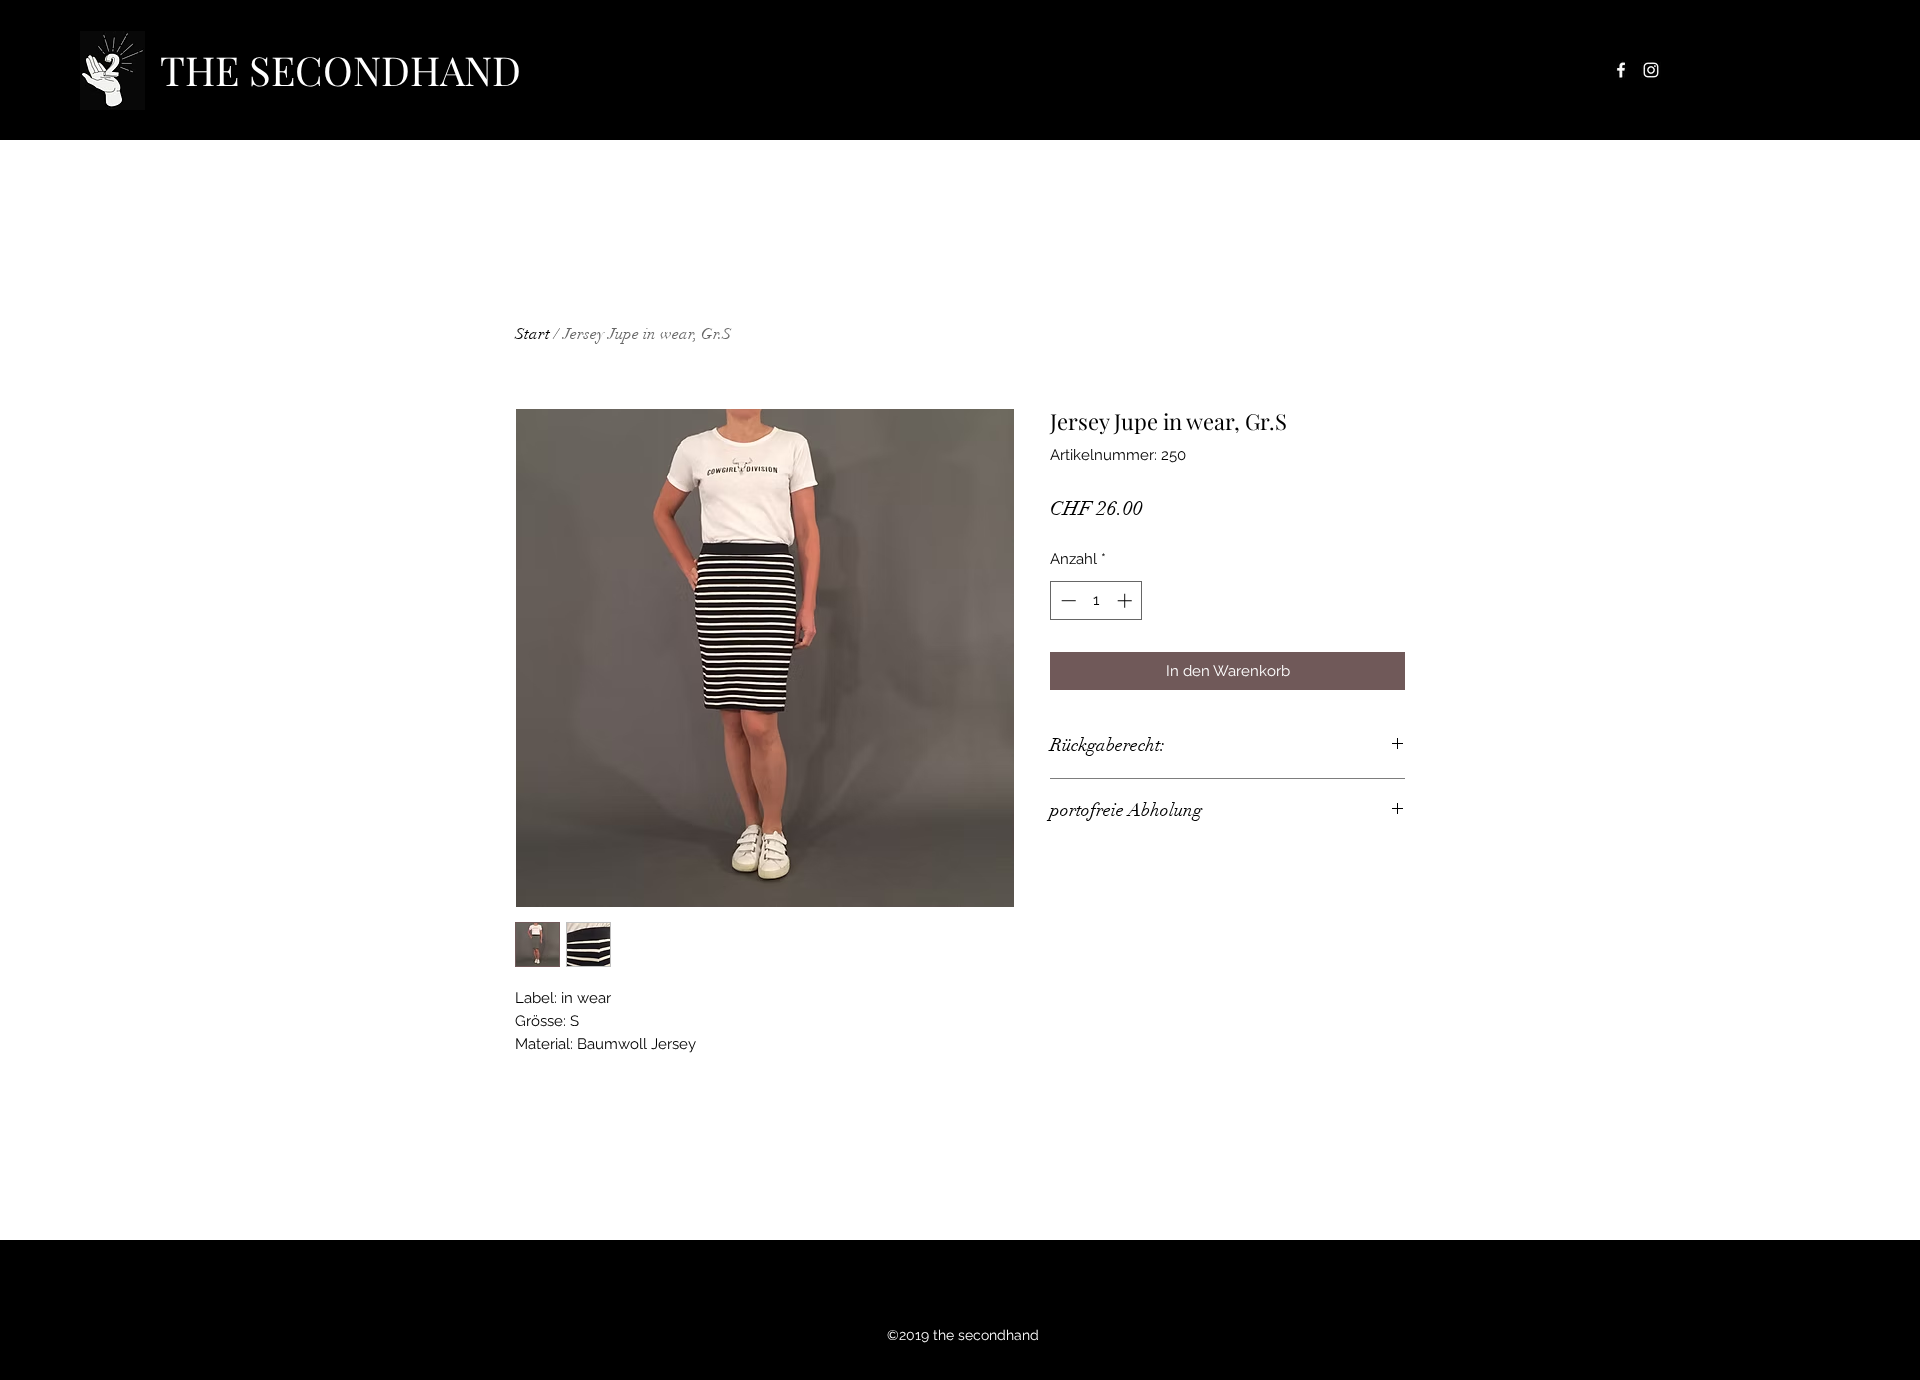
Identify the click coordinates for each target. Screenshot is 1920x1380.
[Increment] (1126, 600)
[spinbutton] (1096, 600)
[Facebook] (1621, 70)
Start (532, 334)
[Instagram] (1651, 70)
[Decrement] (1066, 600)
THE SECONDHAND (340, 69)
